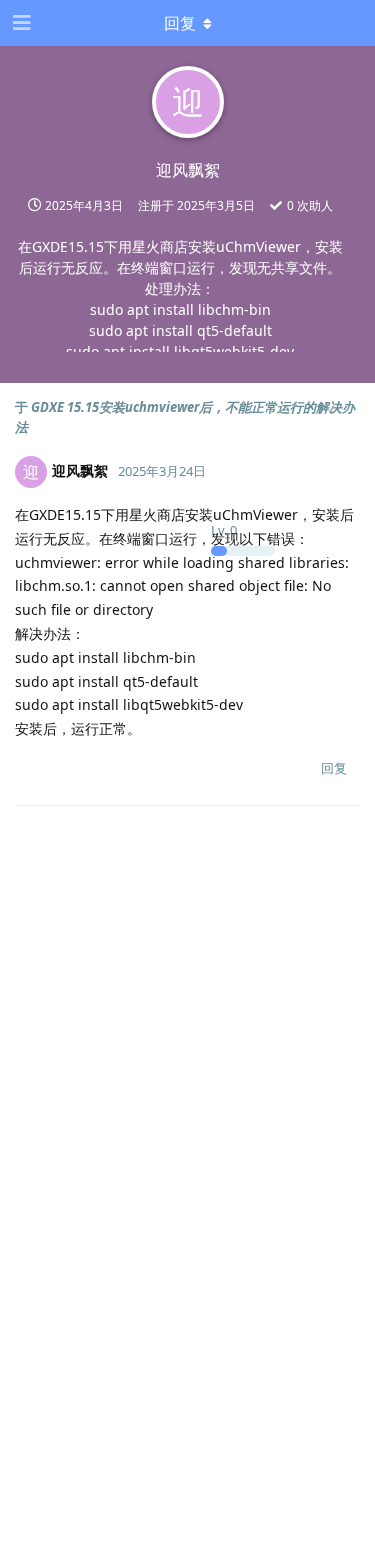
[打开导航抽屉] (20, 23)
